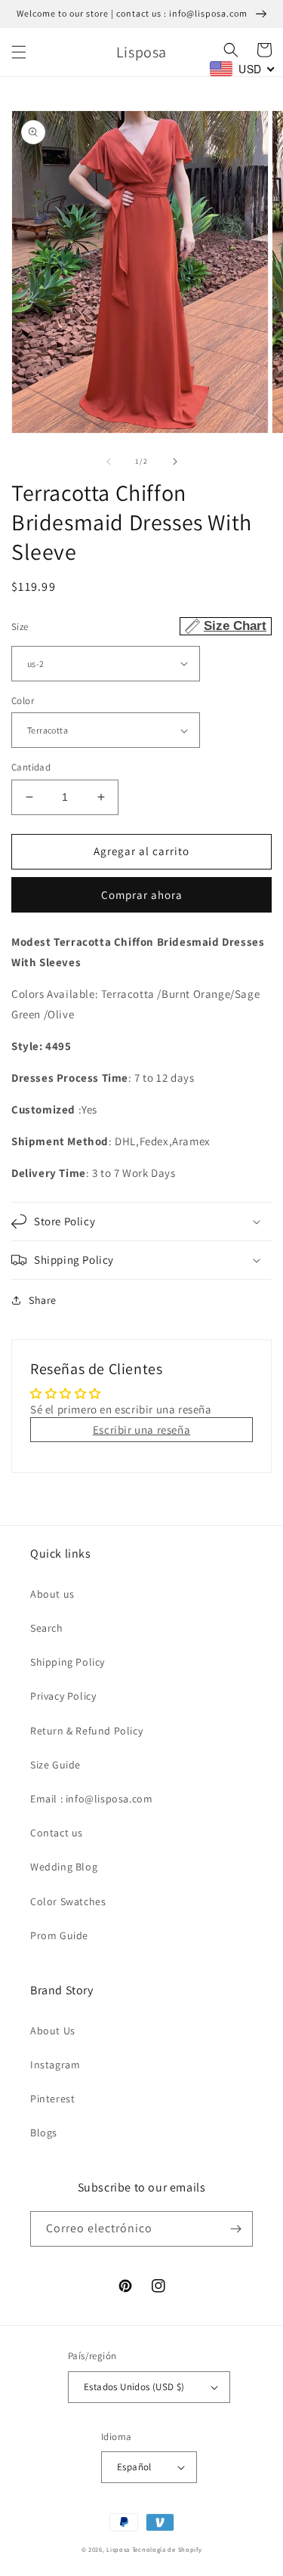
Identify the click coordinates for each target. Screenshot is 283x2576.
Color (23, 701)
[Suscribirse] (235, 2229)
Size (139, 626)
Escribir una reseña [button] (141, 1430)
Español (134, 2467)
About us (52, 1594)
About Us (53, 2031)
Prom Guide (59, 1935)
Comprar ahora (142, 895)
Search (47, 1628)
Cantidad (31, 767)
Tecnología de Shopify (167, 2549)
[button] (19, 52)
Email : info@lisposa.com (91, 1799)
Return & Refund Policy (86, 1731)
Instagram (55, 2065)
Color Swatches (68, 1901)
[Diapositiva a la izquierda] (109, 462)
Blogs (44, 2133)
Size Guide (55, 1765)
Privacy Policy (63, 1696)
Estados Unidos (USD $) (134, 2387)
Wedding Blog (64, 1867)
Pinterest (52, 2099)
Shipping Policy (68, 1662)
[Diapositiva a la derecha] (175, 462)
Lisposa (118, 2549)
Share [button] (43, 1300)
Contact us (57, 1833)
